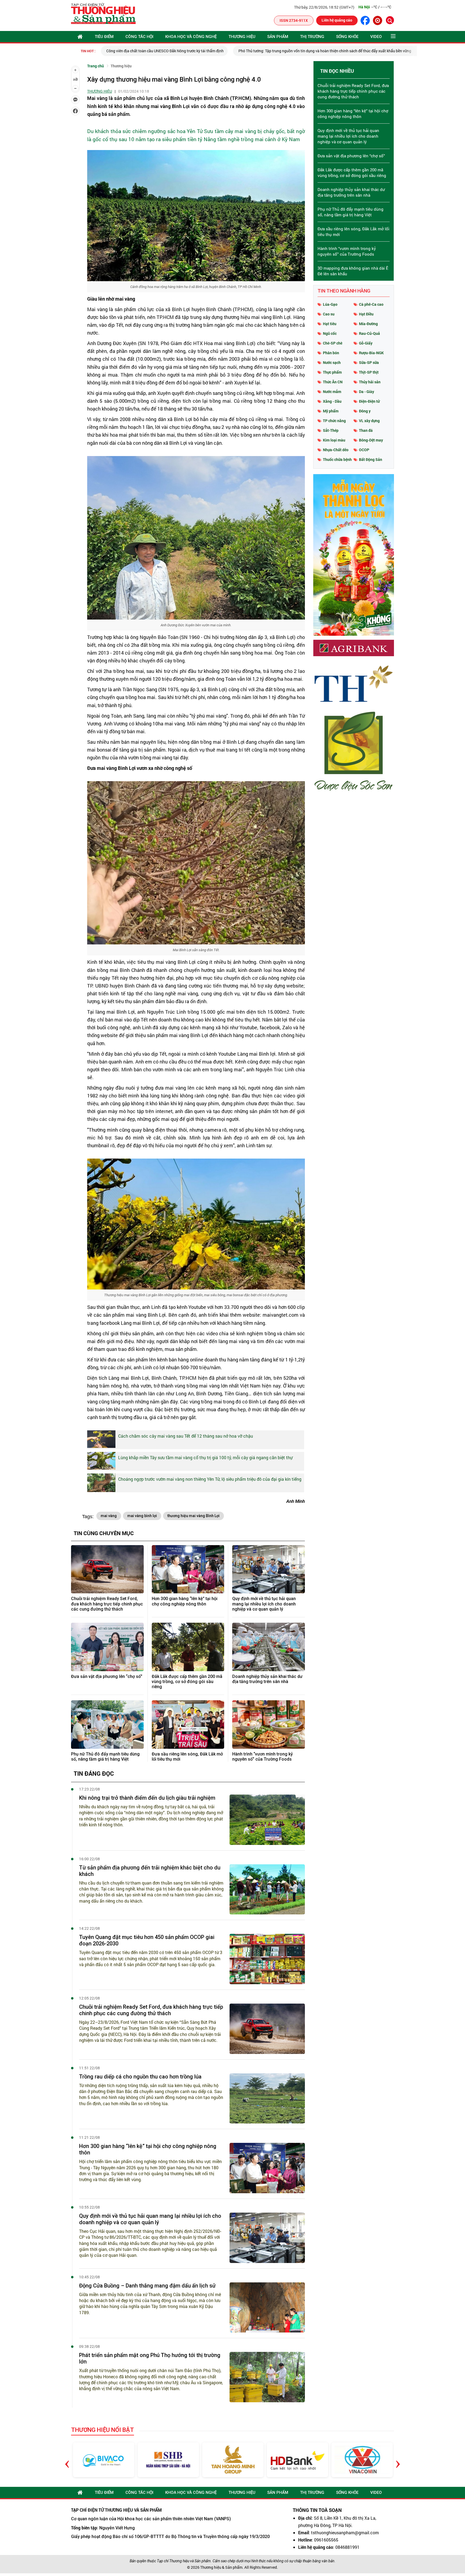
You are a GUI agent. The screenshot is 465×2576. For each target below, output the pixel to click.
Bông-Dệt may (371, 440)
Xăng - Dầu (332, 401)
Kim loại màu (334, 440)
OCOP (364, 450)
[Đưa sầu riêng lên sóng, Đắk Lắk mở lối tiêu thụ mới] (188, 1725)
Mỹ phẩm (331, 411)
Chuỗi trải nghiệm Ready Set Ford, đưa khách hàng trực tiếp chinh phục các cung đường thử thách (107, 1604)
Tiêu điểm (104, 37)
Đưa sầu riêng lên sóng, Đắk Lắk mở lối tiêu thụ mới (187, 1757)
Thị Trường (312, 37)
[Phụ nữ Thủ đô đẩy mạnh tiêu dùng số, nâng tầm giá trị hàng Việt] (107, 1725)
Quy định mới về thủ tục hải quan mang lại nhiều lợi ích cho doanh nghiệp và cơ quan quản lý (264, 1604)
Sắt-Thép (331, 430)
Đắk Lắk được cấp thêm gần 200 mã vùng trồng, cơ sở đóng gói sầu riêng (187, 1682)
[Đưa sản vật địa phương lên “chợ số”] (107, 1647)
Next (398, 2460)
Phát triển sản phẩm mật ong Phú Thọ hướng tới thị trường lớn (150, 2358)
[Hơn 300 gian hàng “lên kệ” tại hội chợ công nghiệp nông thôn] (188, 1569)
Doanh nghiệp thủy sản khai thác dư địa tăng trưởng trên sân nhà (267, 1679)
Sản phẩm (278, 37)
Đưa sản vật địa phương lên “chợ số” (107, 1676)
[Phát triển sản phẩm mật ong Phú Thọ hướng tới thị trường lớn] (267, 2377)
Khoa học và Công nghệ (191, 37)
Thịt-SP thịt (369, 372)
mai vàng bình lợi (142, 1516)
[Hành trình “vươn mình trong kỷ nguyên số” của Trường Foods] (269, 1725)
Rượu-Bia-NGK (371, 353)
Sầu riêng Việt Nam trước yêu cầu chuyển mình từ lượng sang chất (359, 51)
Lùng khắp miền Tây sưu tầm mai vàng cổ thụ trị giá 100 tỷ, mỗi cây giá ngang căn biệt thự (205, 1457)
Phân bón (331, 353)
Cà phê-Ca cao (371, 304)
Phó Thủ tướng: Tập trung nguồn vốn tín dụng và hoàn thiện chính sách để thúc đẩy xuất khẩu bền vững (202, 51)
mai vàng (109, 1516)
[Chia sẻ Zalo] (75, 100)
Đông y (365, 411)
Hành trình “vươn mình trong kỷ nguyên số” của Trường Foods (263, 1757)
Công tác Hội (139, 37)
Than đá (366, 430)
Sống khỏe (347, 37)
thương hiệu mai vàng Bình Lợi (193, 1516)
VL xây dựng (369, 421)
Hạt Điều (366, 314)
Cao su (329, 314)
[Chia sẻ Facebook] (75, 111)
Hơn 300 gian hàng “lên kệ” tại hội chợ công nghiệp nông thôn (185, 1601)
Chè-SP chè (333, 343)
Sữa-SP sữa (369, 362)
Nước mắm (332, 392)
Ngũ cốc (330, 333)
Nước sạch (332, 362)
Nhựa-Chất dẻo (336, 450)
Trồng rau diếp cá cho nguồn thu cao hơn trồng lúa (140, 2077)
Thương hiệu (242, 37)
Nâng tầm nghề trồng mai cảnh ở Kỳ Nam (252, 139)
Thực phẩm (332, 372)
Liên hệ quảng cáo (337, 20)
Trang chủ (96, 66)
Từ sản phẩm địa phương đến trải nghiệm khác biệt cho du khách (150, 1871)
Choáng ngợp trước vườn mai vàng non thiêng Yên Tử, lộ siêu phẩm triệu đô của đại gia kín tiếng (210, 1479)
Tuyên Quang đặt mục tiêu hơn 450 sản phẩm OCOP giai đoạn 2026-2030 (147, 1940)
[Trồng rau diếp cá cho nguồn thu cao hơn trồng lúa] (267, 2099)
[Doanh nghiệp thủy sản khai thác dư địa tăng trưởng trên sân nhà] (269, 1647)
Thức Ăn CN (333, 382)
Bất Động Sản (371, 459)
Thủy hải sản (370, 382)
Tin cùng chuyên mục (104, 1533)
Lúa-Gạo (330, 304)
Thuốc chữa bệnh (337, 459)
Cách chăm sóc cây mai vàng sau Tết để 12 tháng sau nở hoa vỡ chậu (186, 1436)
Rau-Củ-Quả (369, 333)
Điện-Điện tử (369, 401)
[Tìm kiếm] (390, 20)
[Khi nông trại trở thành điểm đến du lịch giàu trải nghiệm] (267, 1820)
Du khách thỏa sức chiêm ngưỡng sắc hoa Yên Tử (145, 131)
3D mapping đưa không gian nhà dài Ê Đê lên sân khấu (353, 271)
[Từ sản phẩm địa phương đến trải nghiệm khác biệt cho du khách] (267, 1890)
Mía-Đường (368, 324)
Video (376, 37)
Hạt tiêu (330, 324)
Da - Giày (367, 392)
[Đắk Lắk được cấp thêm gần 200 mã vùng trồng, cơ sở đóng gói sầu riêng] (188, 1647)
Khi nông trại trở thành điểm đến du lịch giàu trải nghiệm (147, 1798)
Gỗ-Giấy (366, 343)
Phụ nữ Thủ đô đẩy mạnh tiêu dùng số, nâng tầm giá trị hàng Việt (105, 1757)
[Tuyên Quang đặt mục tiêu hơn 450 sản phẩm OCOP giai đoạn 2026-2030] (267, 1959)
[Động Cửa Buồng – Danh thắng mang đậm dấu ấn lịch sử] (267, 2308)
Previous (67, 2460)
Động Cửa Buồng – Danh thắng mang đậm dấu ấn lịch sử (147, 2286)
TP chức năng (334, 421)
